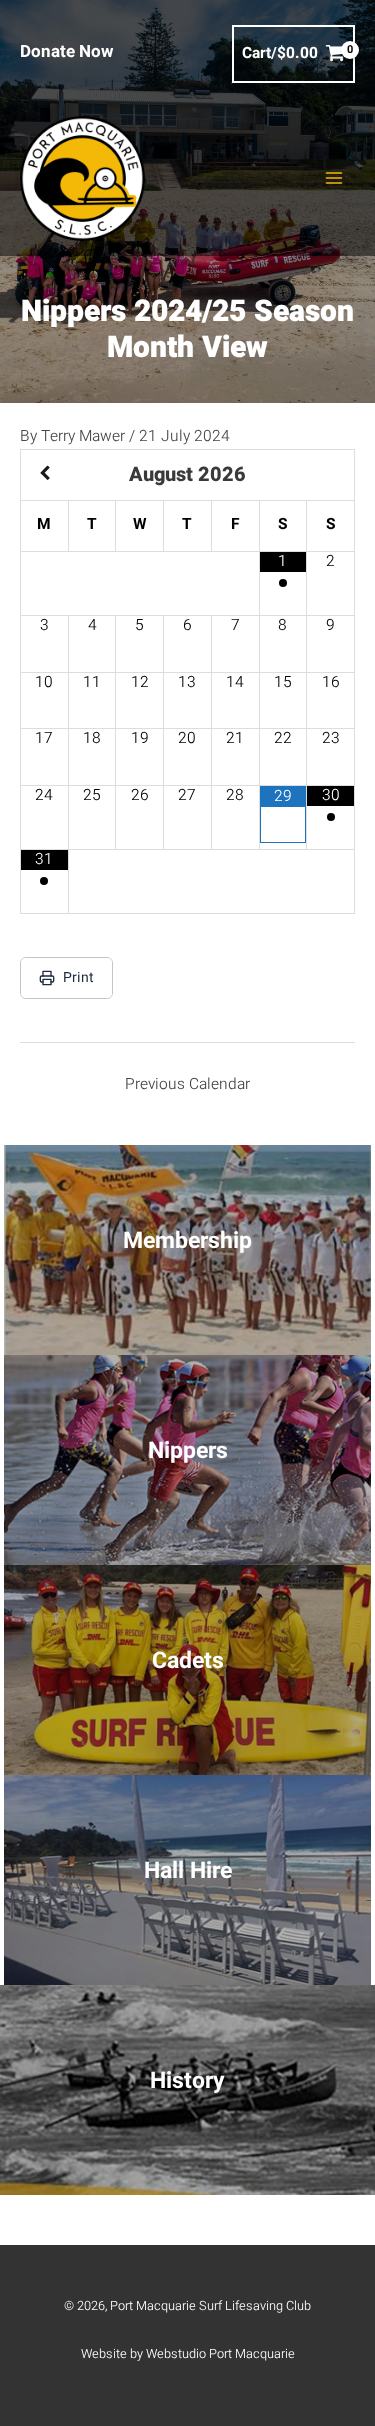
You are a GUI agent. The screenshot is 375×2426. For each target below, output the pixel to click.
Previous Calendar (187, 1084)
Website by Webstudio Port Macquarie (188, 2354)
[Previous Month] (45, 475)
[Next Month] (330, 475)
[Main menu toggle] (334, 178)
